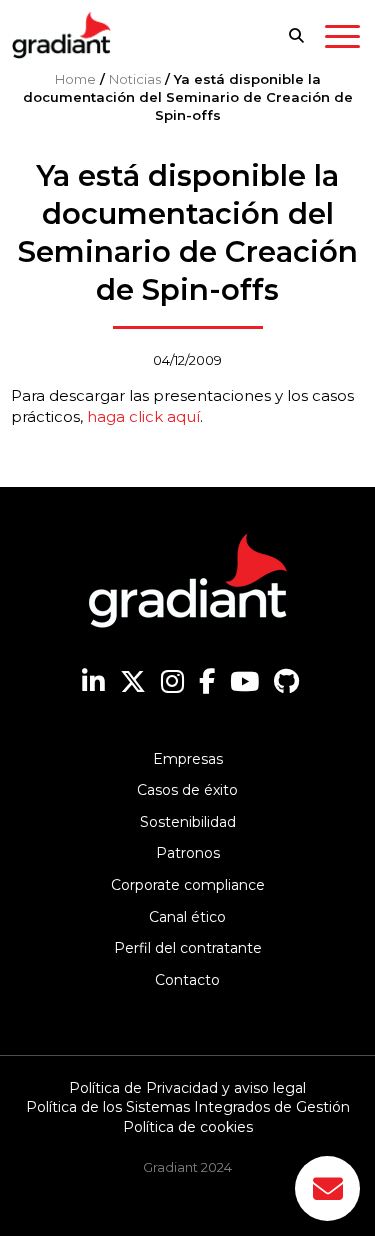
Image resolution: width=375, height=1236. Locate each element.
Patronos (188, 853)
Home (75, 79)
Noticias (135, 79)
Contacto (187, 980)
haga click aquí (143, 416)
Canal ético (187, 917)
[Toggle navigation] (342, 40)
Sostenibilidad (188, 822)
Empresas (188, 759)
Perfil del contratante (188, 948)
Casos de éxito (187, 790)
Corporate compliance (188, 885)
